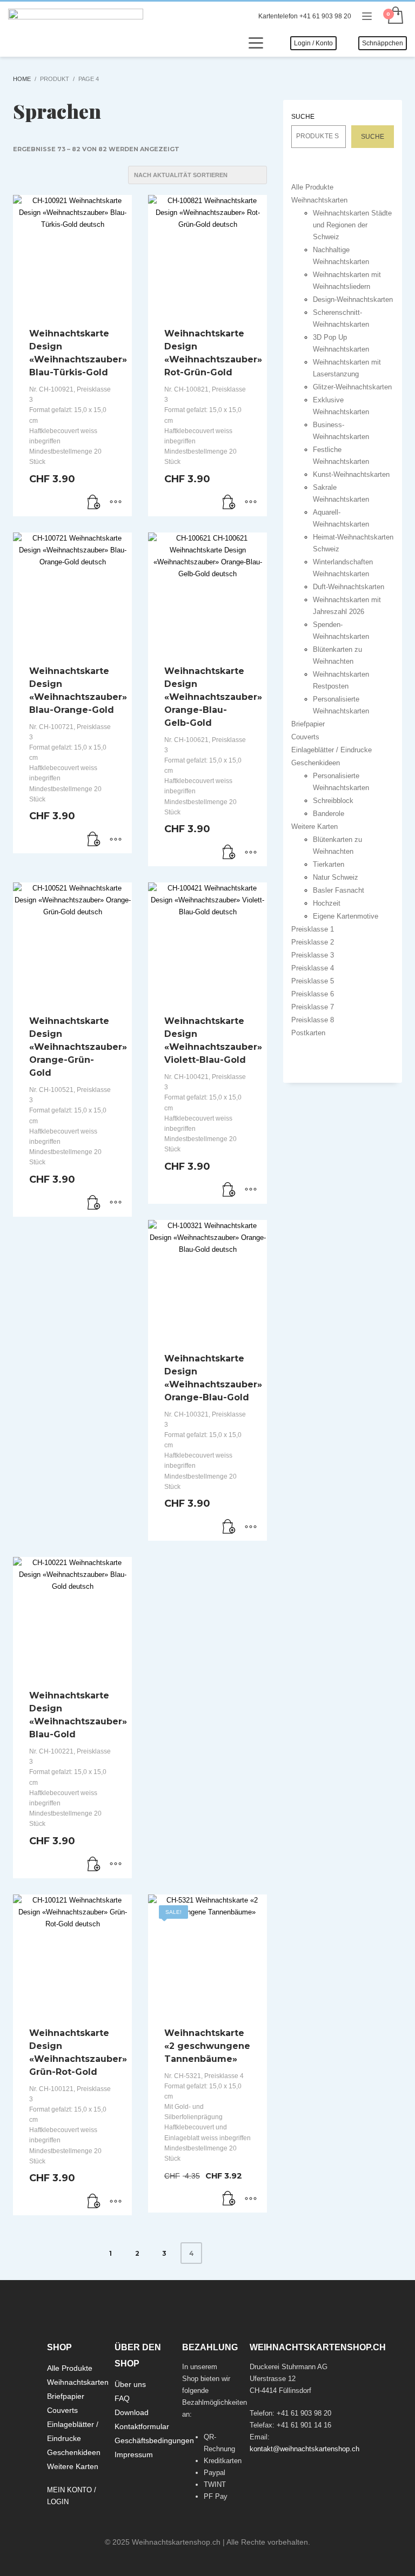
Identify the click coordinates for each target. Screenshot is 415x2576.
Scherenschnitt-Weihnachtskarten (341, 318)
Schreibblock (333, 801)
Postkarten (308, 1033)
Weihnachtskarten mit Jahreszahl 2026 (347, 606)
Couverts (305, 737)
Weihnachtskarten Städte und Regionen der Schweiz (352, 225)
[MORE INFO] (116, 503)
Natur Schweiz (336, 877)
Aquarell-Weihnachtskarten (341, 518)
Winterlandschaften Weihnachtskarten (343, 568)
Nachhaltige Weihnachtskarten (341, 256)
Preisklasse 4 (313, 968)
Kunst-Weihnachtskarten (351, 474)
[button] (229, 2199)
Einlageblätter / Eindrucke (332, 750)
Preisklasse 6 (313, 994)
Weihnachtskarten (319, 200)
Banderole (329, 814)
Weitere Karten (314, 827)
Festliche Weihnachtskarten (341, 456)
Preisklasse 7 (313, 1007)
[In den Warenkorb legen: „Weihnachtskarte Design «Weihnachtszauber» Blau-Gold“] (94, 1865)
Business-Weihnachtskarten (341, 431)
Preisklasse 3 (313, 955)
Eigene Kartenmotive (346, 916)
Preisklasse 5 (313, 981)
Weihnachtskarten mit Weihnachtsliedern (347, 281)
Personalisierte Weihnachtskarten (341, 705)
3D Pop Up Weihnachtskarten (341, 343)
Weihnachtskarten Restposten (341, 680)
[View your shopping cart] (395, 16)
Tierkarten (329, 864)
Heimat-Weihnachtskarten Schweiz (353, 543)
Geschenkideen (316, 763)
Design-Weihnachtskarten (353, 299)
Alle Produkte (312, 187)
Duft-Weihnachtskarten (349, 587)
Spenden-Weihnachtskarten (341, 630)
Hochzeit (327, 903)
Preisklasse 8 (313, 1020)
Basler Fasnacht (339, 890)
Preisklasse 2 (313, 942)
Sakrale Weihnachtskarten (341, 493)
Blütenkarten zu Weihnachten (337, 655)
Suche (303, 117)
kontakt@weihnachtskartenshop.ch (304, 2449)
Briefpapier (308, 724)
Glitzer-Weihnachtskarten (352, 387)
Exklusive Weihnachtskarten (341, 406)
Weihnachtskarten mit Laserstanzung (347, 368)
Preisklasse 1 (313, 929)
